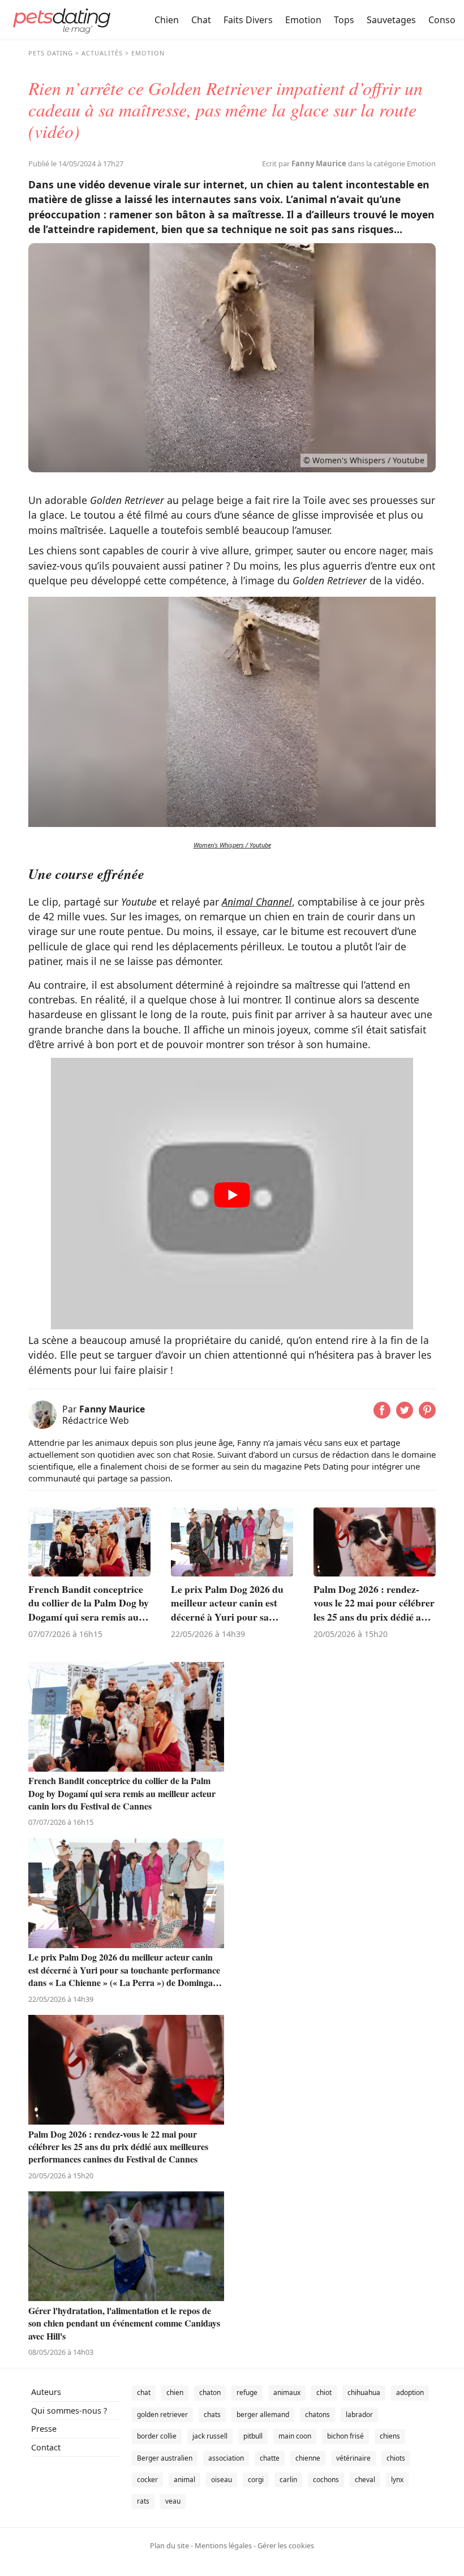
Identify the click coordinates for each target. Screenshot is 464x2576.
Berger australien (165, 2458)
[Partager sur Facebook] (382, 1415)
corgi (256, 2480)
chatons (317, 2415)
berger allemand (263, 2415)
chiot (324, 2392)
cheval (365, 2480)
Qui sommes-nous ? (69, 2411)
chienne (308, 2458)
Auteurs (46, 2392)
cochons (326, 2480)
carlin (288, 2480)
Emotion (303, 20)
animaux (287, 2392)
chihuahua (364, 2392)
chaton (210, 2392)
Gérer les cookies (286, 2545)
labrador (359, 2415)
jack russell (210, 2436)
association (226, 2458)
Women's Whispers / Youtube (232, 845)
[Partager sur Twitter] (405, 1415)
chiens (390, 2436)
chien (175, 2392)
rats (143, 2501)
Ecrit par (304, 163)
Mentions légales (223, 2545)
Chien (167, 20)
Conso (442, 20)
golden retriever (162, 2415)
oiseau (222, 2480)
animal (184, 2480)
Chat (201, 20)
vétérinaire (353, 2458)
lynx (397, 2480)
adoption (410, 2392)
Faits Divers (248, 20)
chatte (270, 2458)
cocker (147, 2480)
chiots (396, 2458)
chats (212, 2415)
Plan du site (169, 2545)
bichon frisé (345, 2436)
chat (144, 2392)
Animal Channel (257, 902)
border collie (157, 2436)
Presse (44, 2429)
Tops (344, 20)
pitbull (253, 2436)
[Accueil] (62, 20)
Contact (46, 2447)
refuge (247, 2392)
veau (173, 2501)
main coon (295, 2436)
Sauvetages (391, 20)
